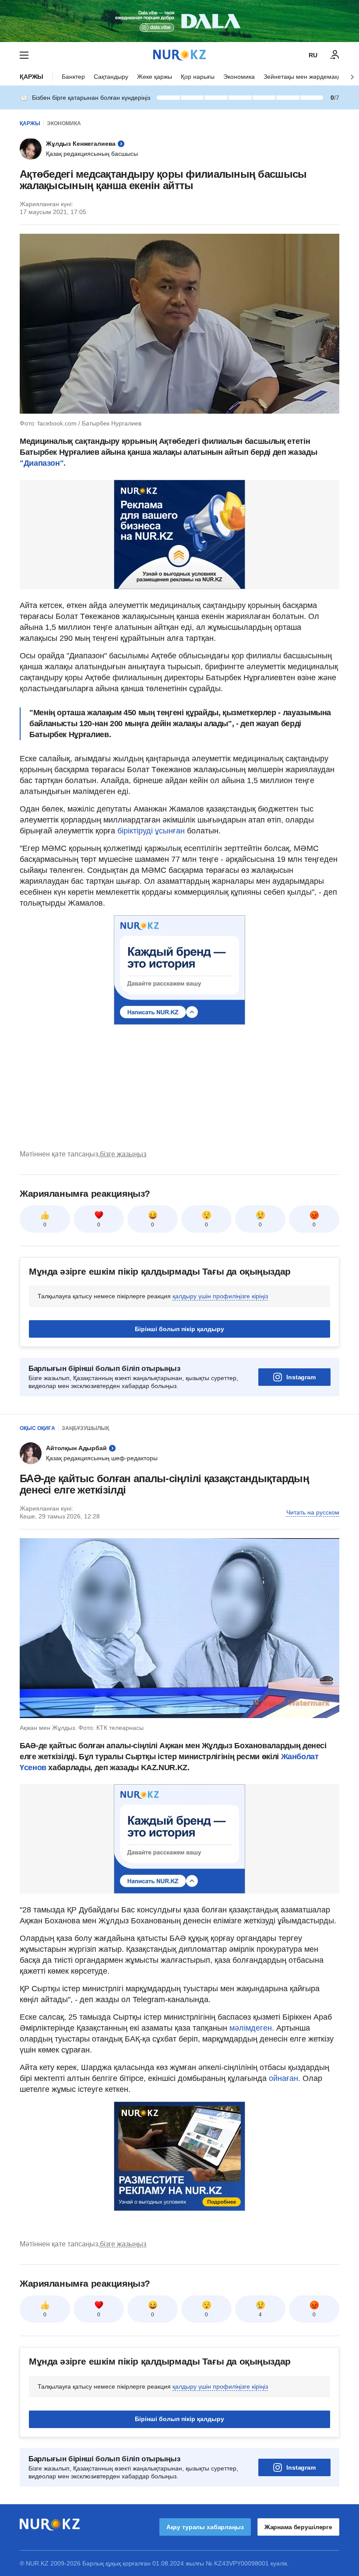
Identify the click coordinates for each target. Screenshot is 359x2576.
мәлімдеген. (252, 2028)
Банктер (73, 77)
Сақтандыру (111, 77)
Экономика (239, 77)
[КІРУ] (335, 55)
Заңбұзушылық (85, 1428)
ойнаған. (283, 2078)
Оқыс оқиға (37, 1428)
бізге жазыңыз (123, 1154)
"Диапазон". (43, 463)
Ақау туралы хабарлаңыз (205, 2527)
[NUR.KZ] (179, 55)
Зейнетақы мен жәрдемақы (303, 77)
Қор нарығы (198, 77)
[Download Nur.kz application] (179, 21)
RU (313, 55)
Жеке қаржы (155, 77)
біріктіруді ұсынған (151, 831)
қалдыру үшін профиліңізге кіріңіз (220, 1296)
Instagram (301, 1377)
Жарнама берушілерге (298, 2527)
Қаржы (32, 77)
